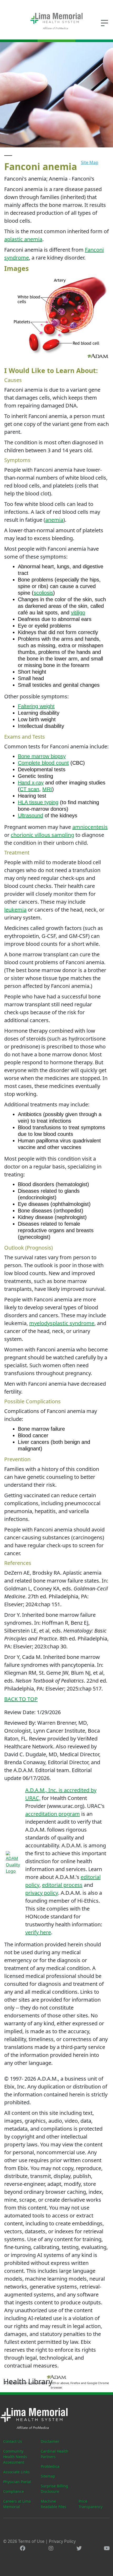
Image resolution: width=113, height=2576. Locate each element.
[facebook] (23, 2548)
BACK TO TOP (21, 1699)
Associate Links (16, 2472)
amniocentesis (90, 827)
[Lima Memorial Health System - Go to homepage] (56, 21)
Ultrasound (30, 815)
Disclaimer (50, 2441)
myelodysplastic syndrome (62, 1323)
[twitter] (79, 2548)
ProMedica (50, 2466)
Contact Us (13, 2441)
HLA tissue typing (38, 802)
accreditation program (53, 1814)
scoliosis (43, 593)
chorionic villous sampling (42, 835)
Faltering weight (36, 706)
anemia (54, 520)
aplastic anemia (23, 239)
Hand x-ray (31, 783)
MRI (47, 789)
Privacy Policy (62, 2541)
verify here (38, 1932)
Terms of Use (31, 2541)
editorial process (62, 1885)
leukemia (15, 910)
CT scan (29, 789)
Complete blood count (43, 763)
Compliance (14, 2491)
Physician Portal (17, 2482)
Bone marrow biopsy (42, 756)
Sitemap (48, 2476)
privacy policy (42, 1893)
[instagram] (51, 2548)
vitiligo (78, 613)
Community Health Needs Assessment (15, 2457)
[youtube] (107, 2548)
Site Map (90, 162)
